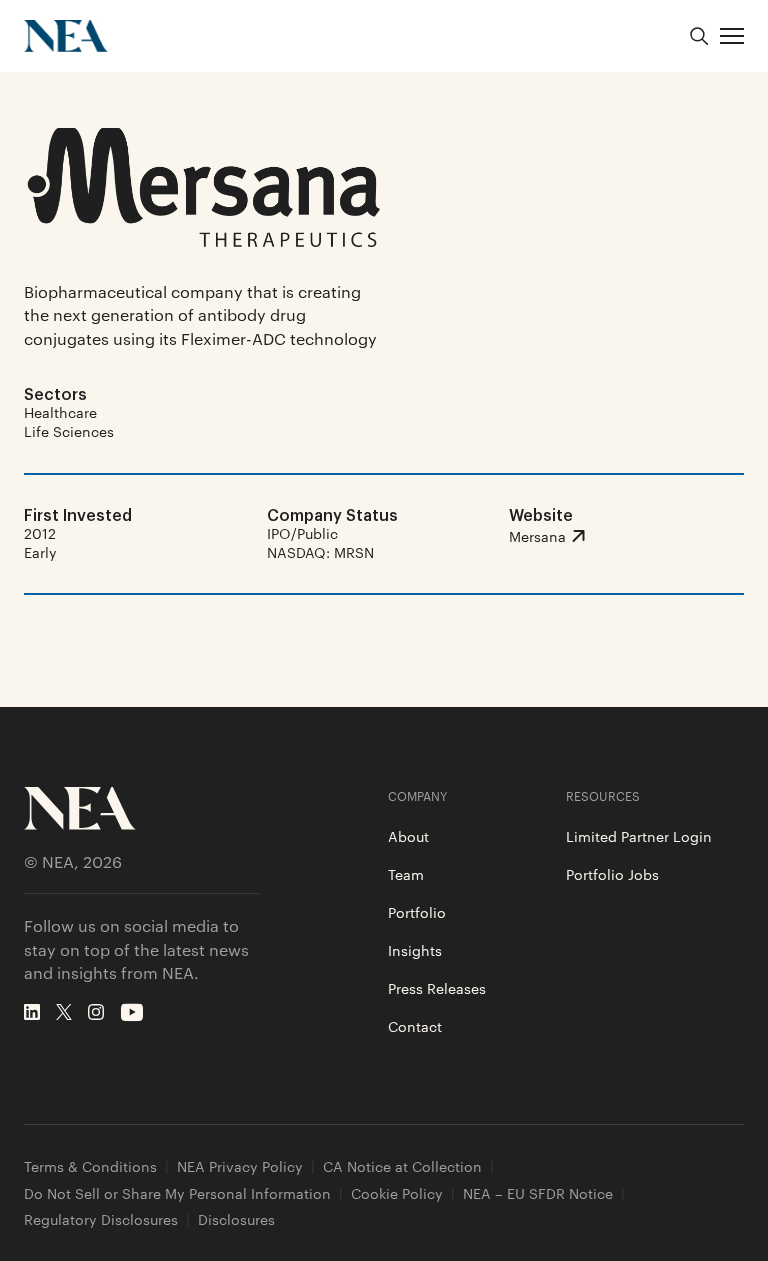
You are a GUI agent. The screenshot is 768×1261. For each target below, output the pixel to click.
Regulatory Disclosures (101, 1219)
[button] (732, 36)
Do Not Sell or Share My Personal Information (177, 1193)
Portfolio (417, 912)
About (408, 836)
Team (406, 874)
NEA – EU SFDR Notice (538, 1193)
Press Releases (437, 988)
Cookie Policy (397, 1193)
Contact (415, 1026)
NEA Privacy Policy (240, 1166)
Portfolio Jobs (612, 874)
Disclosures (236, 1219)
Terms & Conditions (90, 1166)
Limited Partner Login (639, 836)
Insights (415, 950)
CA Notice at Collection (402, 1166)
